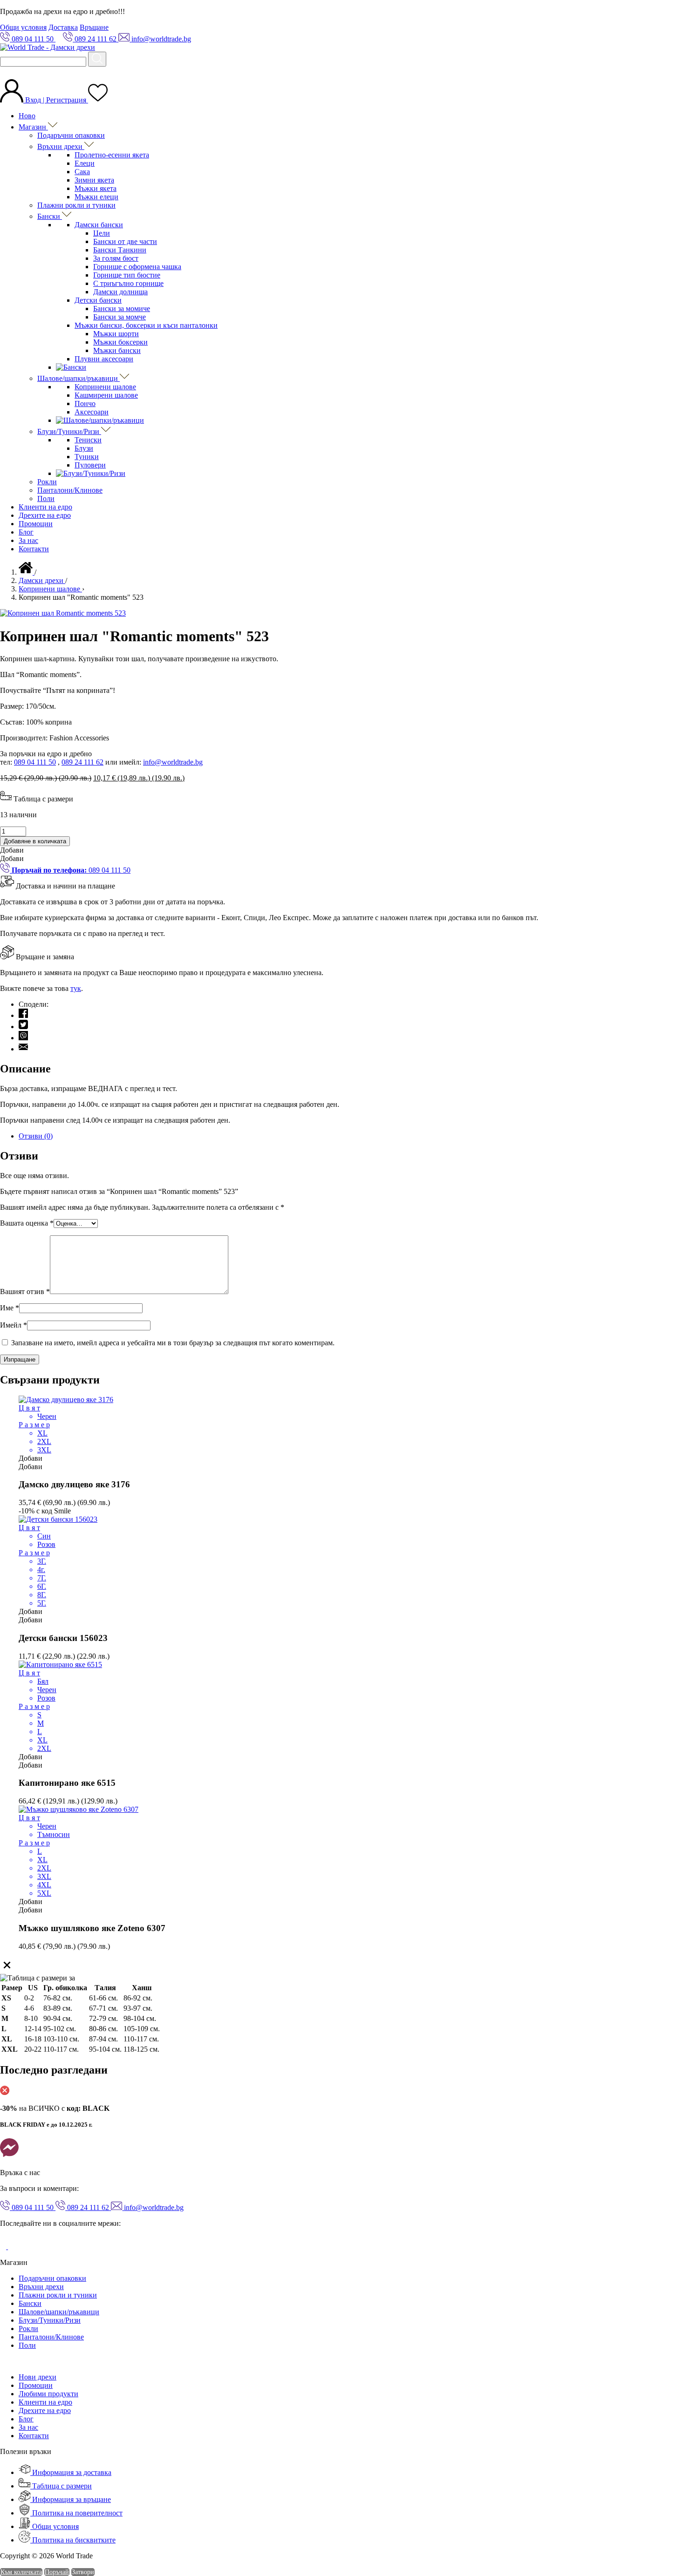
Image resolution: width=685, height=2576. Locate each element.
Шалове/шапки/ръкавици (79, 378)
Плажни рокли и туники (76, 205)
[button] (12, 850)
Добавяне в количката (35, 841)
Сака (82, 172)
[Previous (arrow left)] (16, 1288)
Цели (102, 233)
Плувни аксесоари (104, 359)
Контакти (34, 549)
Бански (50, 216)
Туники (87, 457)
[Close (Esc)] (675, 10)
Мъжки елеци (96, 197)
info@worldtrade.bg (173, 762)
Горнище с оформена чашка (137, 267)
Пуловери (90, 465)
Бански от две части (125, 241)
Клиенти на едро (45, 507)
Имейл (14, 1325)
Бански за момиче (122, 308)
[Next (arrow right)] (669, 1288)
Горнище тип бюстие (127, 275)
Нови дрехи (38, 2377)
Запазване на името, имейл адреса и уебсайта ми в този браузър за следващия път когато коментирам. (173, 1343)
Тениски (88, 440)
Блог (26, 532)
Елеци (85, 163)
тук (76, 988)
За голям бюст (116, 258)
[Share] (654, 10)
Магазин (33, 127)
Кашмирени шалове (106, 395)
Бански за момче (120, 317)
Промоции (36, 524)
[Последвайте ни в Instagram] (15, 2247)
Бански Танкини (120, 250)
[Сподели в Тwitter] (23, 1027)
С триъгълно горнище (128, 283)
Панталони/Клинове (70, 490)
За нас (28, 540)
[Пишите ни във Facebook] (9, 2157)
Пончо (85, 403)
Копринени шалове (105, 387)
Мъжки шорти (116, 334)
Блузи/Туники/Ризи (69, 431)
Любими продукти (48, 2394)
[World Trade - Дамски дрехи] (48, 47)
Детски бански (98, 300)
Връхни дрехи (61, 146)
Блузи (84, 448)
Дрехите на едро (45, 515)
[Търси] (97, 59)
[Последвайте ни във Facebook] (4, 2247)
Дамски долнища (120, 292)
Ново (27, 116)
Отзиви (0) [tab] (36, 1136)
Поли (46, 498)
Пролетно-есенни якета (112, 155)
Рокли (47, 482)
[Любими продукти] (98, 100)
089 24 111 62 (82, 762)
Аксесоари (92, 412)
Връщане (94, 27)
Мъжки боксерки (120, 342)
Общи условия (23, 27)
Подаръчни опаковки (71, 135)
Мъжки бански (117, 350)
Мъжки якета (96, 188)
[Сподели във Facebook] (23, 1015)
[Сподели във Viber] (23, 1038)
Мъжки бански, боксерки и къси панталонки (146, 325)
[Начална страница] (27, 572)
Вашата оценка (27, 1223)
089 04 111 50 (35, 762)
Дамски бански (99, 225)
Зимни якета (94, 180)
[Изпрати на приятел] (23, 1049)
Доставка (63, 27)
